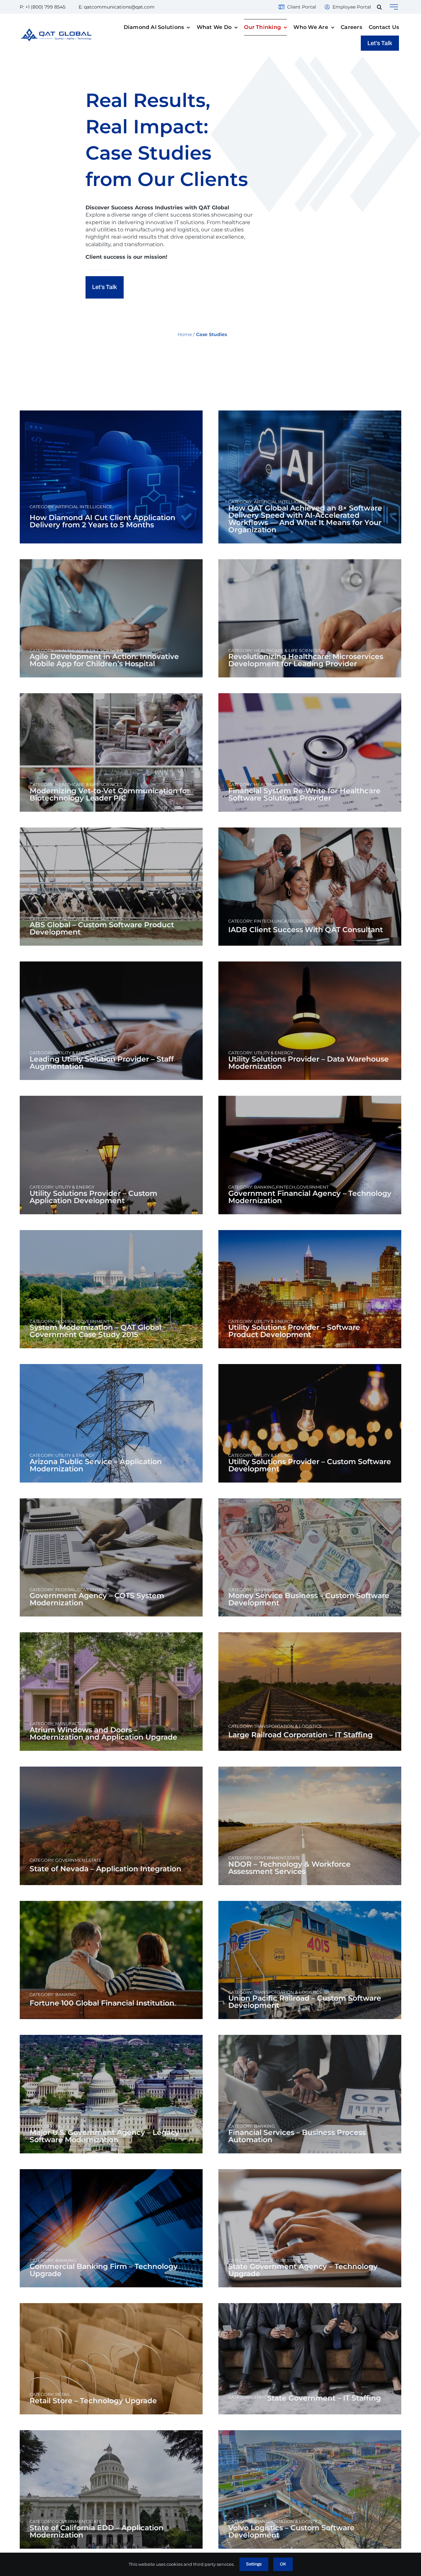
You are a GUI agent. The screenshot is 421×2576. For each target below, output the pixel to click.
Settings (254, 2564)
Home (185, 334)
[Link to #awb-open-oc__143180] (394, 7)
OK (283, 2564)
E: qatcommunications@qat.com (117, 7)
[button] (379, 7)
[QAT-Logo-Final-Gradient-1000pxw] (56, 31)
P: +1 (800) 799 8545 (43, 7)
